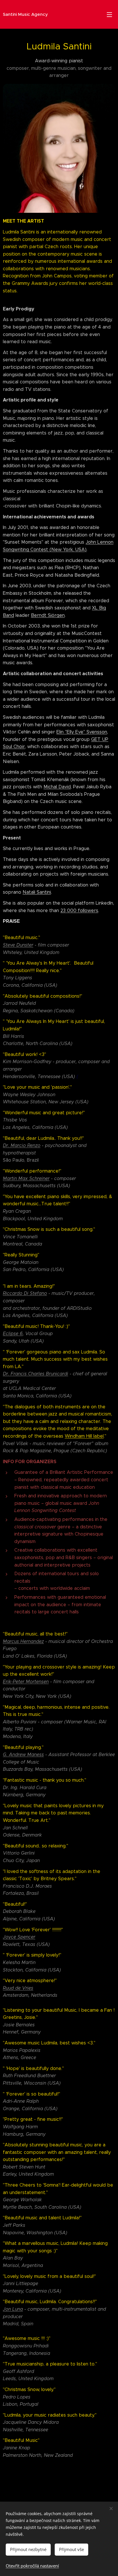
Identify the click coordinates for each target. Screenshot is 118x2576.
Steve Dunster (18, 945)
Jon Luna (13, 2309)
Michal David (57, 787)
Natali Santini (37, 892)
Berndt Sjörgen (48, 615)
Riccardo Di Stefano (25, 1293)
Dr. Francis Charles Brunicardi (36, 1374)
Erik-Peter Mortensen (26, 1682)
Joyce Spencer (19, 1937)
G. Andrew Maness (23, 1755)
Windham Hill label (84, 1436)
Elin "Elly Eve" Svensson (82, 732)
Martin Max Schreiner (26, 1178)
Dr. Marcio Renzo (22, 1145)
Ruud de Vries (18, 1988)
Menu (109, 14)
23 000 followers (79, 911)
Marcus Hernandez (23, 1641)
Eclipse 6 (13, 1334)
